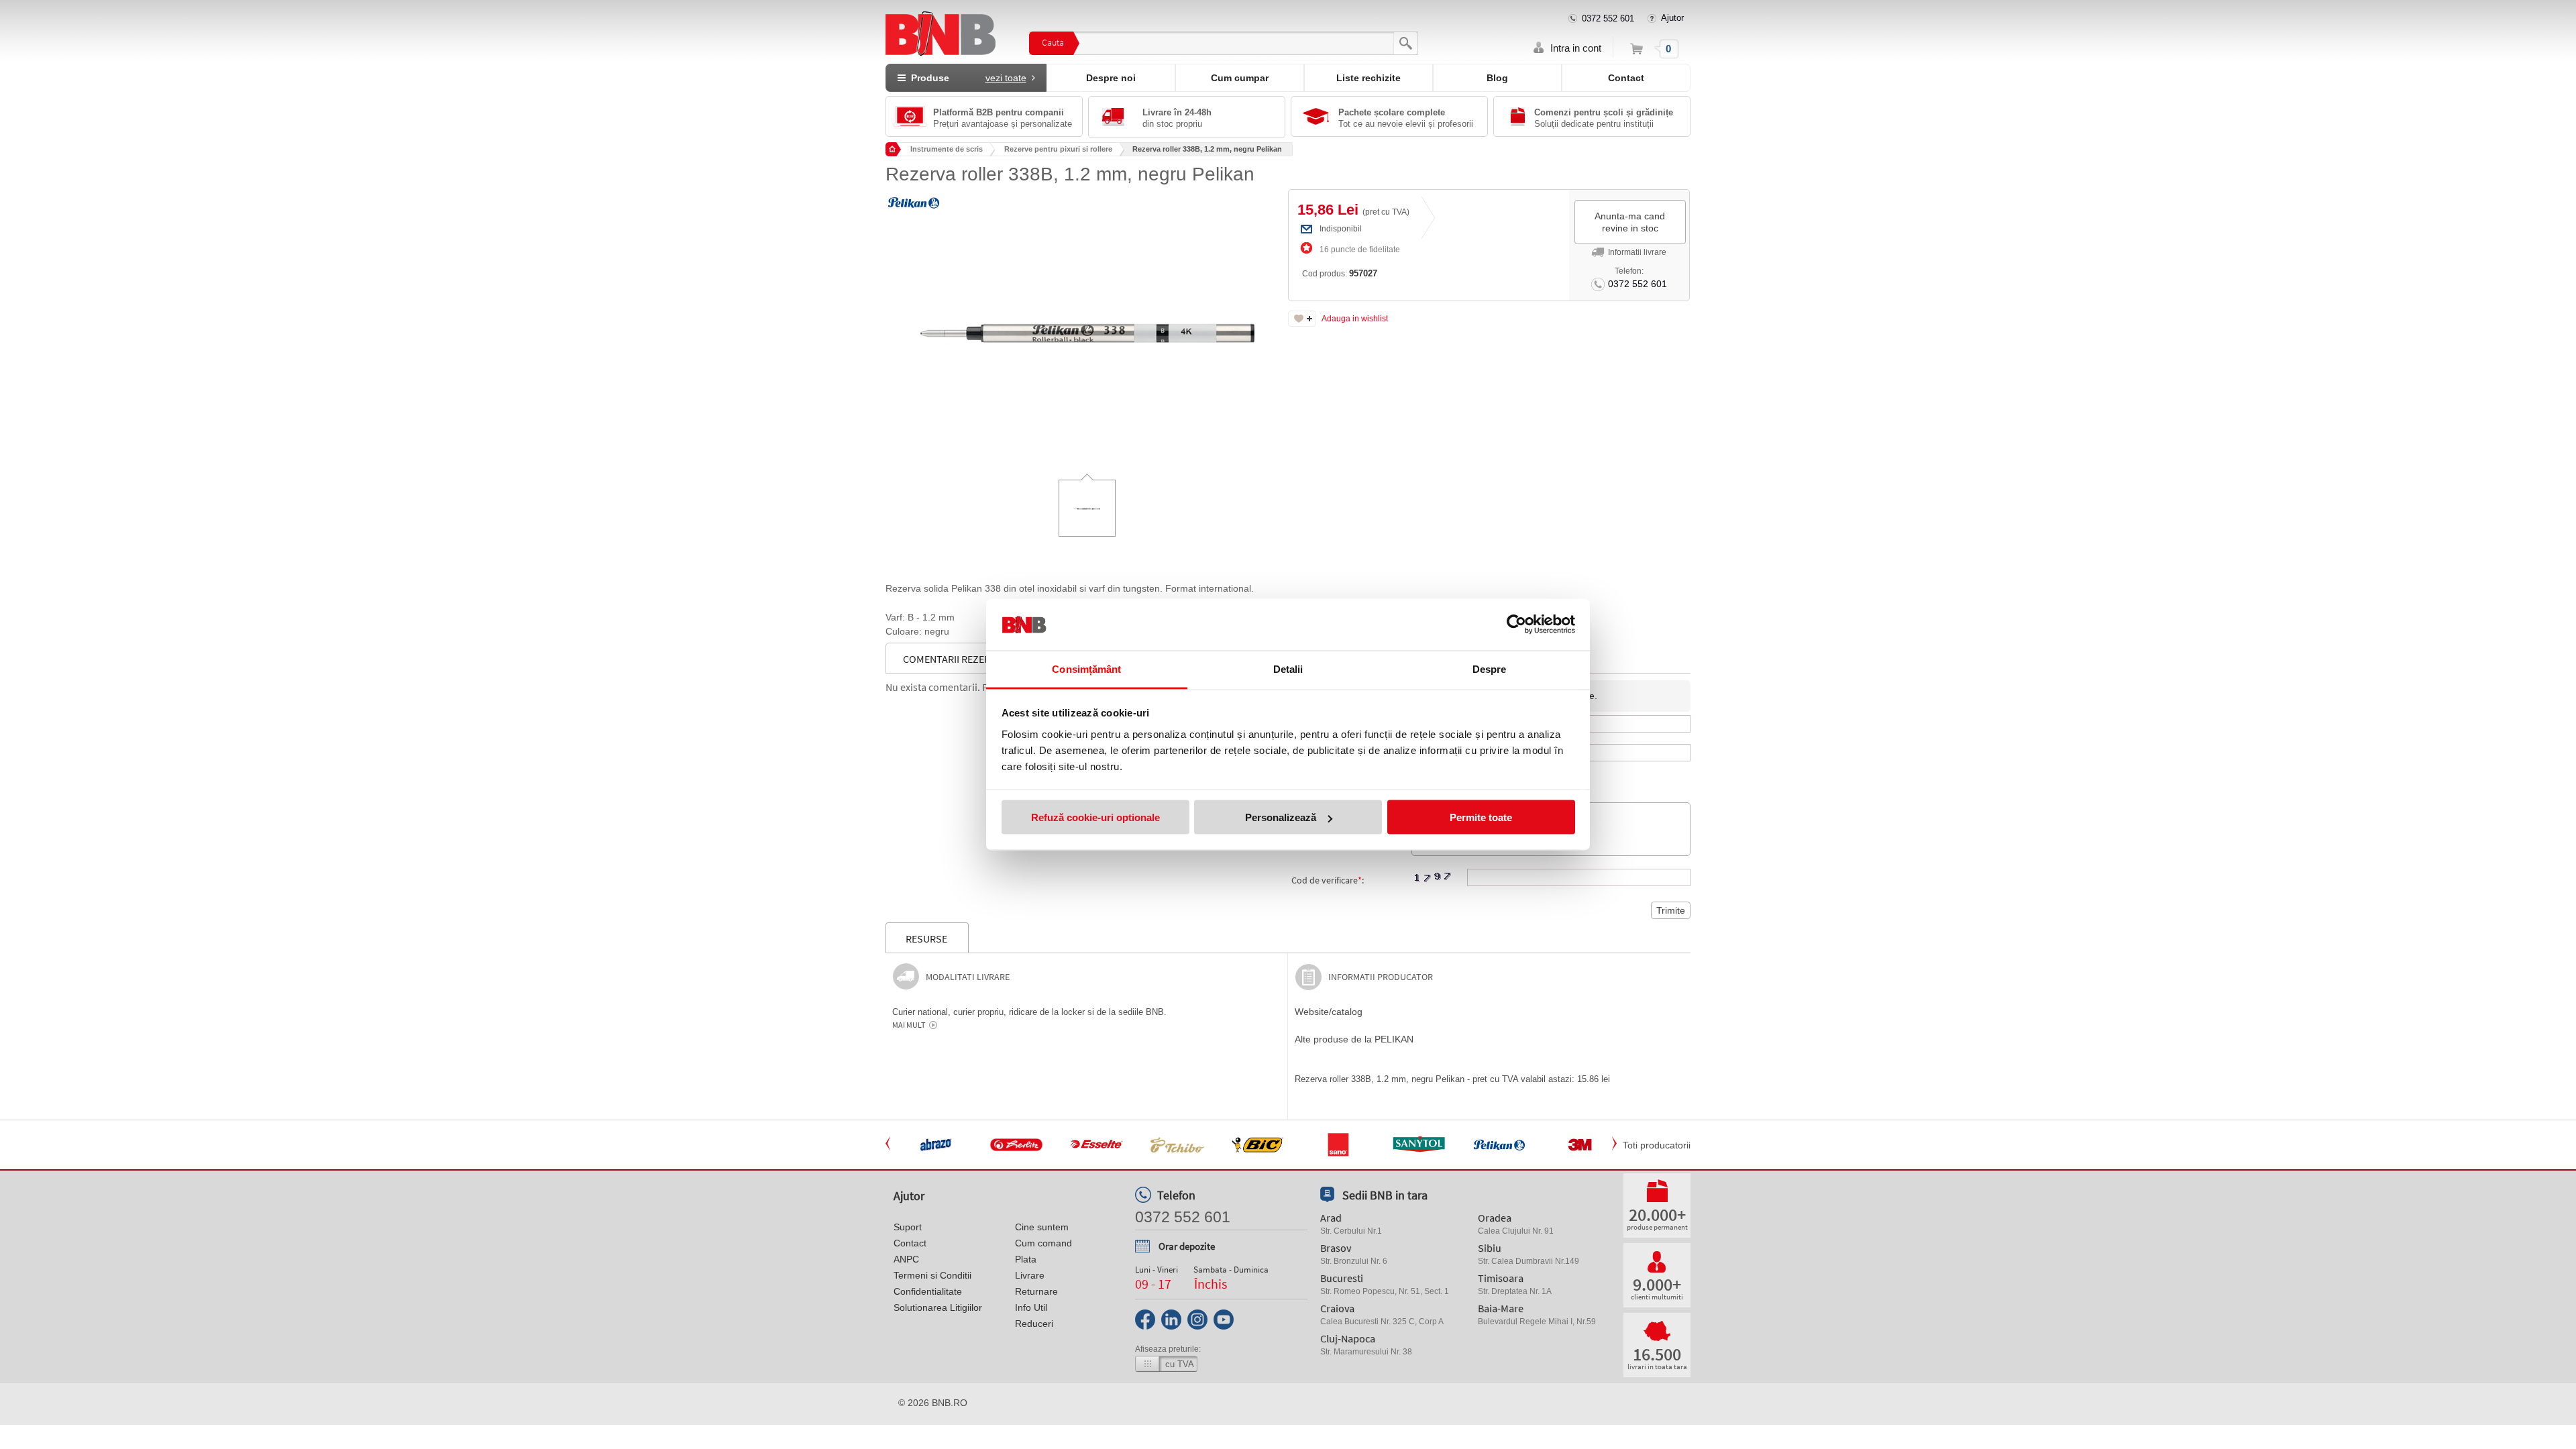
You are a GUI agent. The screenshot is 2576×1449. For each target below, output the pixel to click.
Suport (908, 1227)
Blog (1497, 78)
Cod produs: (1340, 273)
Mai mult (909, 1025)
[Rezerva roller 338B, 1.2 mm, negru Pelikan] (1087, 323)
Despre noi (1111, 78)
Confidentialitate (928, 1291)
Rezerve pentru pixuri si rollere (1058, 149)
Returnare (1036, 1291)
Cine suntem (1042, 1227)
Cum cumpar (1240, 78)
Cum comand (1043, 1243)
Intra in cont (1576, 48)
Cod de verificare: (1328, 880)
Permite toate (1481, 817)
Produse (966, 78)
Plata (1026, 1259)
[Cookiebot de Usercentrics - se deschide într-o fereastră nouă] (1516, 625)
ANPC (906, 1259)
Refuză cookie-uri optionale (1095, 817)
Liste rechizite (1368, 78)
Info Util (1031, 1307)
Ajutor (1672, 18)
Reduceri (1034, 1324)
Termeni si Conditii (932, 1275)
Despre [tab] (1490, 668)
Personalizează (1281, 817)
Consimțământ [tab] (1086, 668)
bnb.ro (950, 1403)
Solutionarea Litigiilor (938, 1307)
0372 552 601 (1608, 18)
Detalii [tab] (1288, 668)
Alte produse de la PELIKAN (1354, 1039)
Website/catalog (1329, 1012)
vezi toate (1006, 78)
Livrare (1030, 1275)
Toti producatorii (1657, 1145)
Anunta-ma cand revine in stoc (1630, 222)
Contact (1626, 78)
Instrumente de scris (947, 149)
